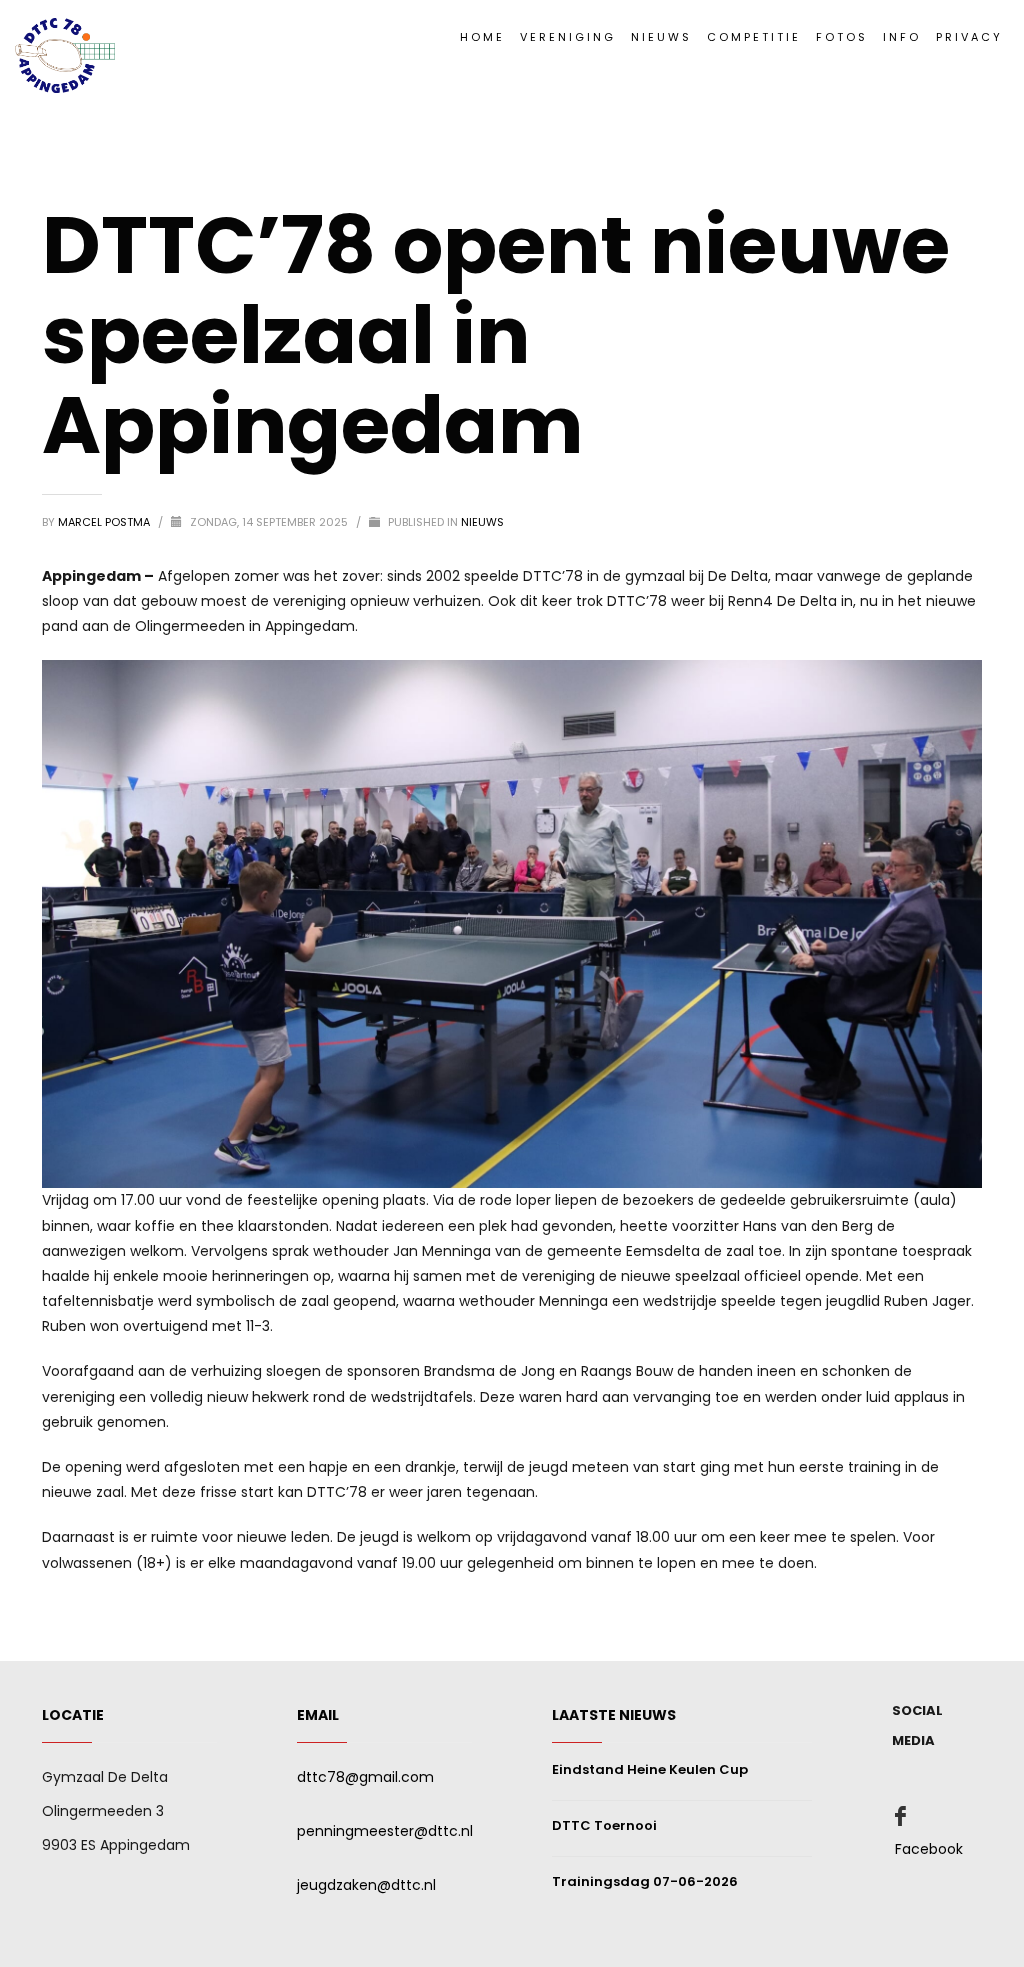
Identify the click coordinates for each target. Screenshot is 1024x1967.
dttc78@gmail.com (365, 1777)
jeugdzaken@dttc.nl (366, 1885)
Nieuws (482, 522)
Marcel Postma (105, 522)
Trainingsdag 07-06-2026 (645, 1881)
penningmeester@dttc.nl (385, 1831)
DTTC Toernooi (604, 1825)
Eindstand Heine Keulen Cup (650, 1769)
